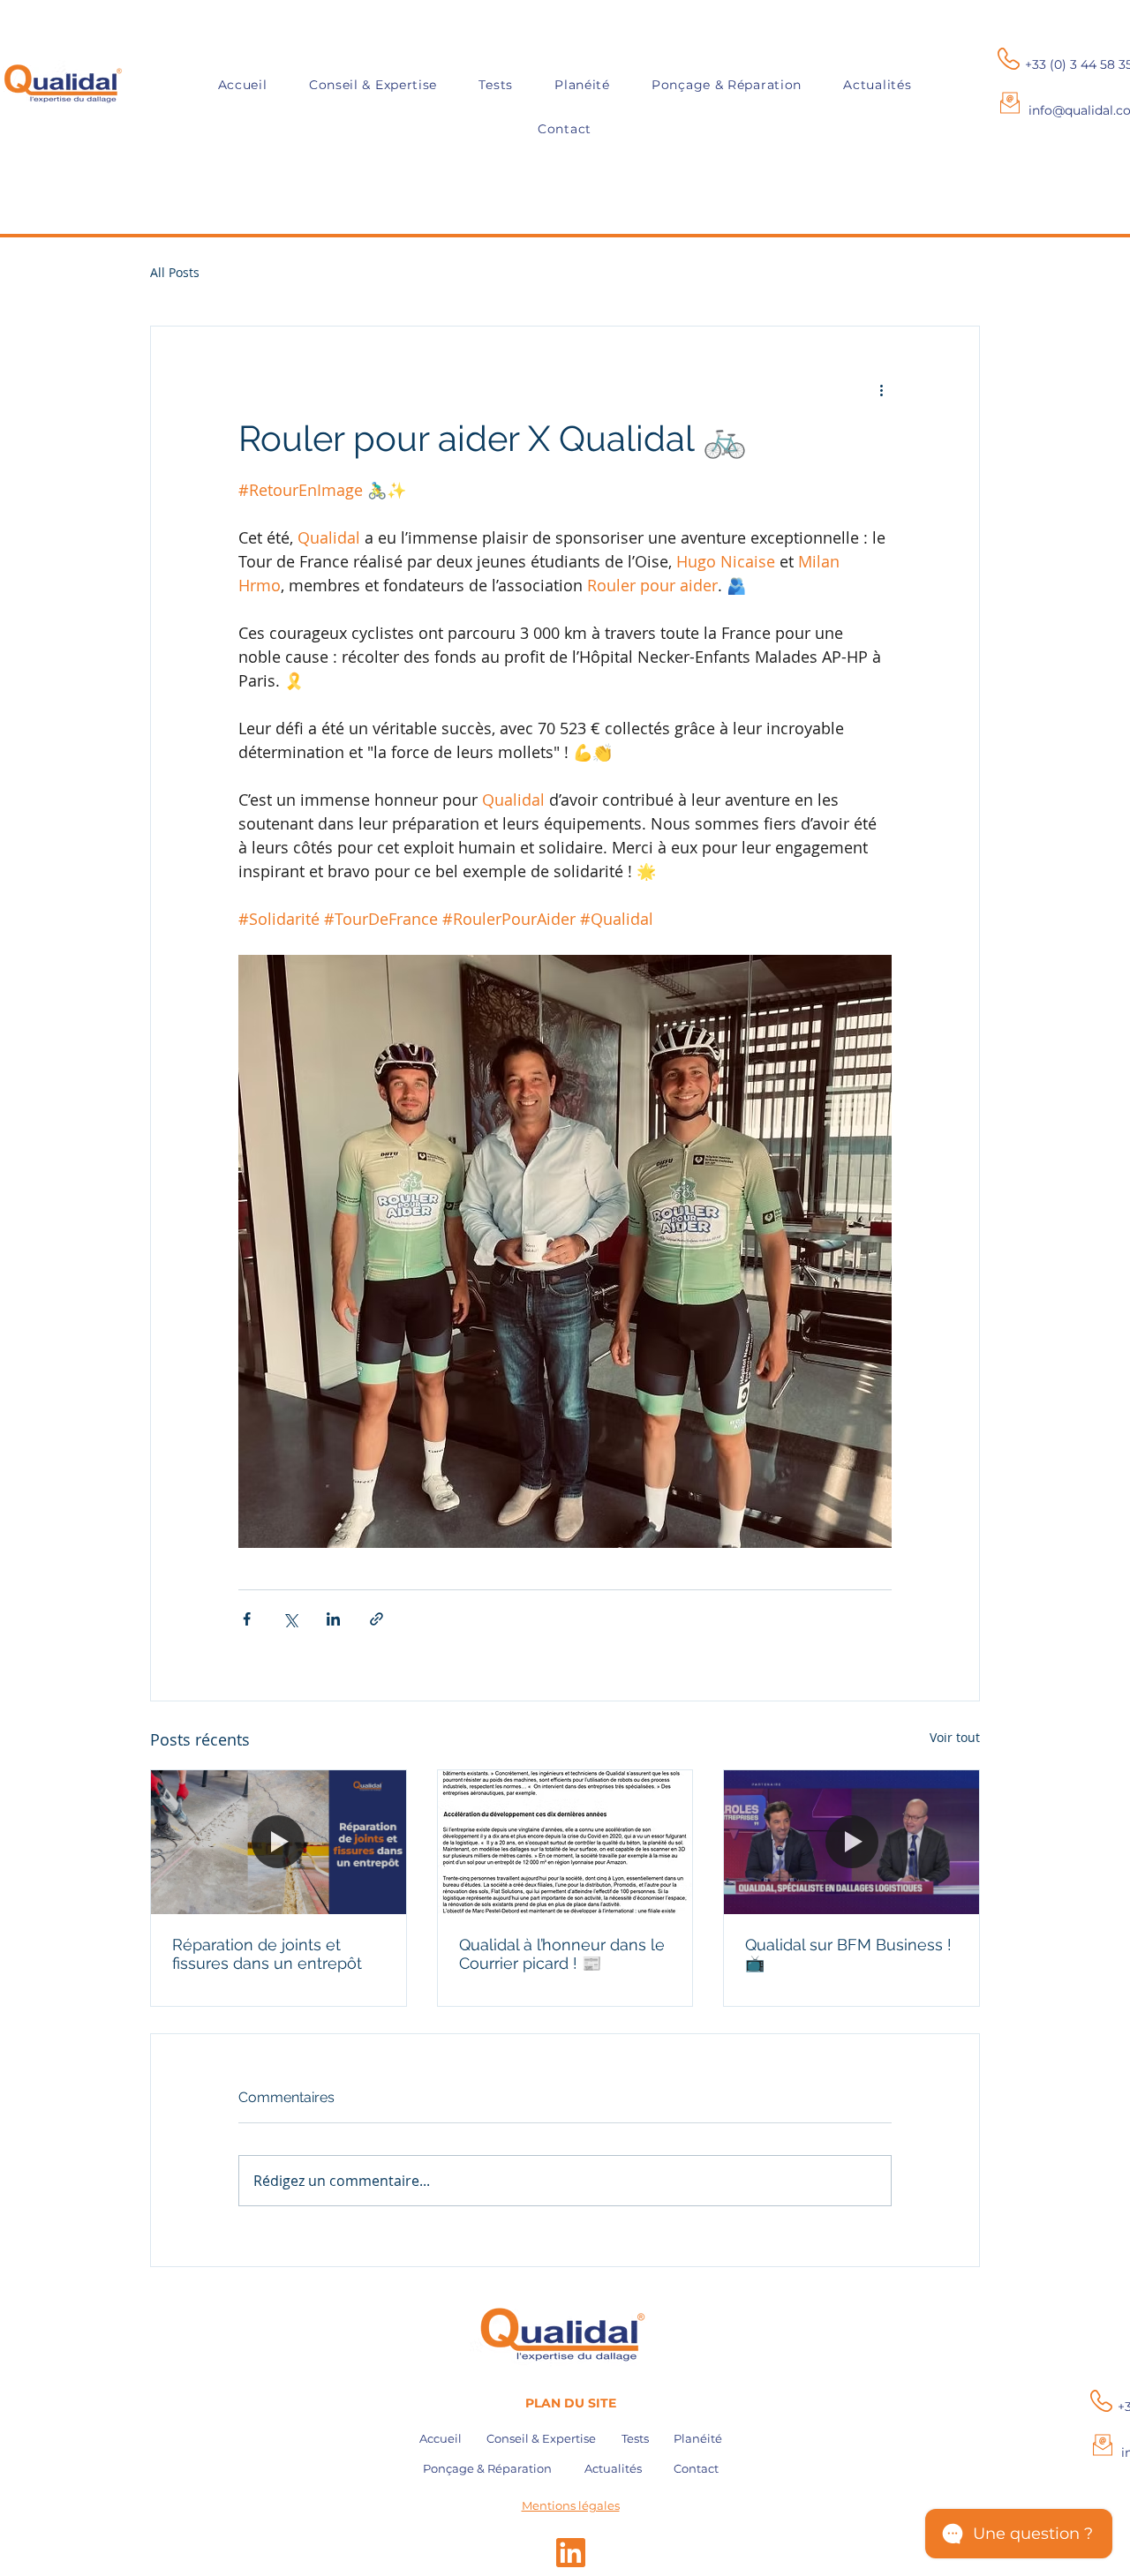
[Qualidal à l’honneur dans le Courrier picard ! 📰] (565, 1842)
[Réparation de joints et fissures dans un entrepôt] (279, 1842)
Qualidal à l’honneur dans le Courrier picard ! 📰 (562, 1954)
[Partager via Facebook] (247, 1619)
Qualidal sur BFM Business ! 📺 (848, 1954)
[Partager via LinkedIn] (333, 1619)
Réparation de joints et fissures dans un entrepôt (267, 1954)
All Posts (175, 272)
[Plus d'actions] (881, 390)
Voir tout (955, 1737)
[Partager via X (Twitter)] (290, 1619)
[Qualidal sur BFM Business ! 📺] (851, 1842)
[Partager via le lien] (377, 1619)
